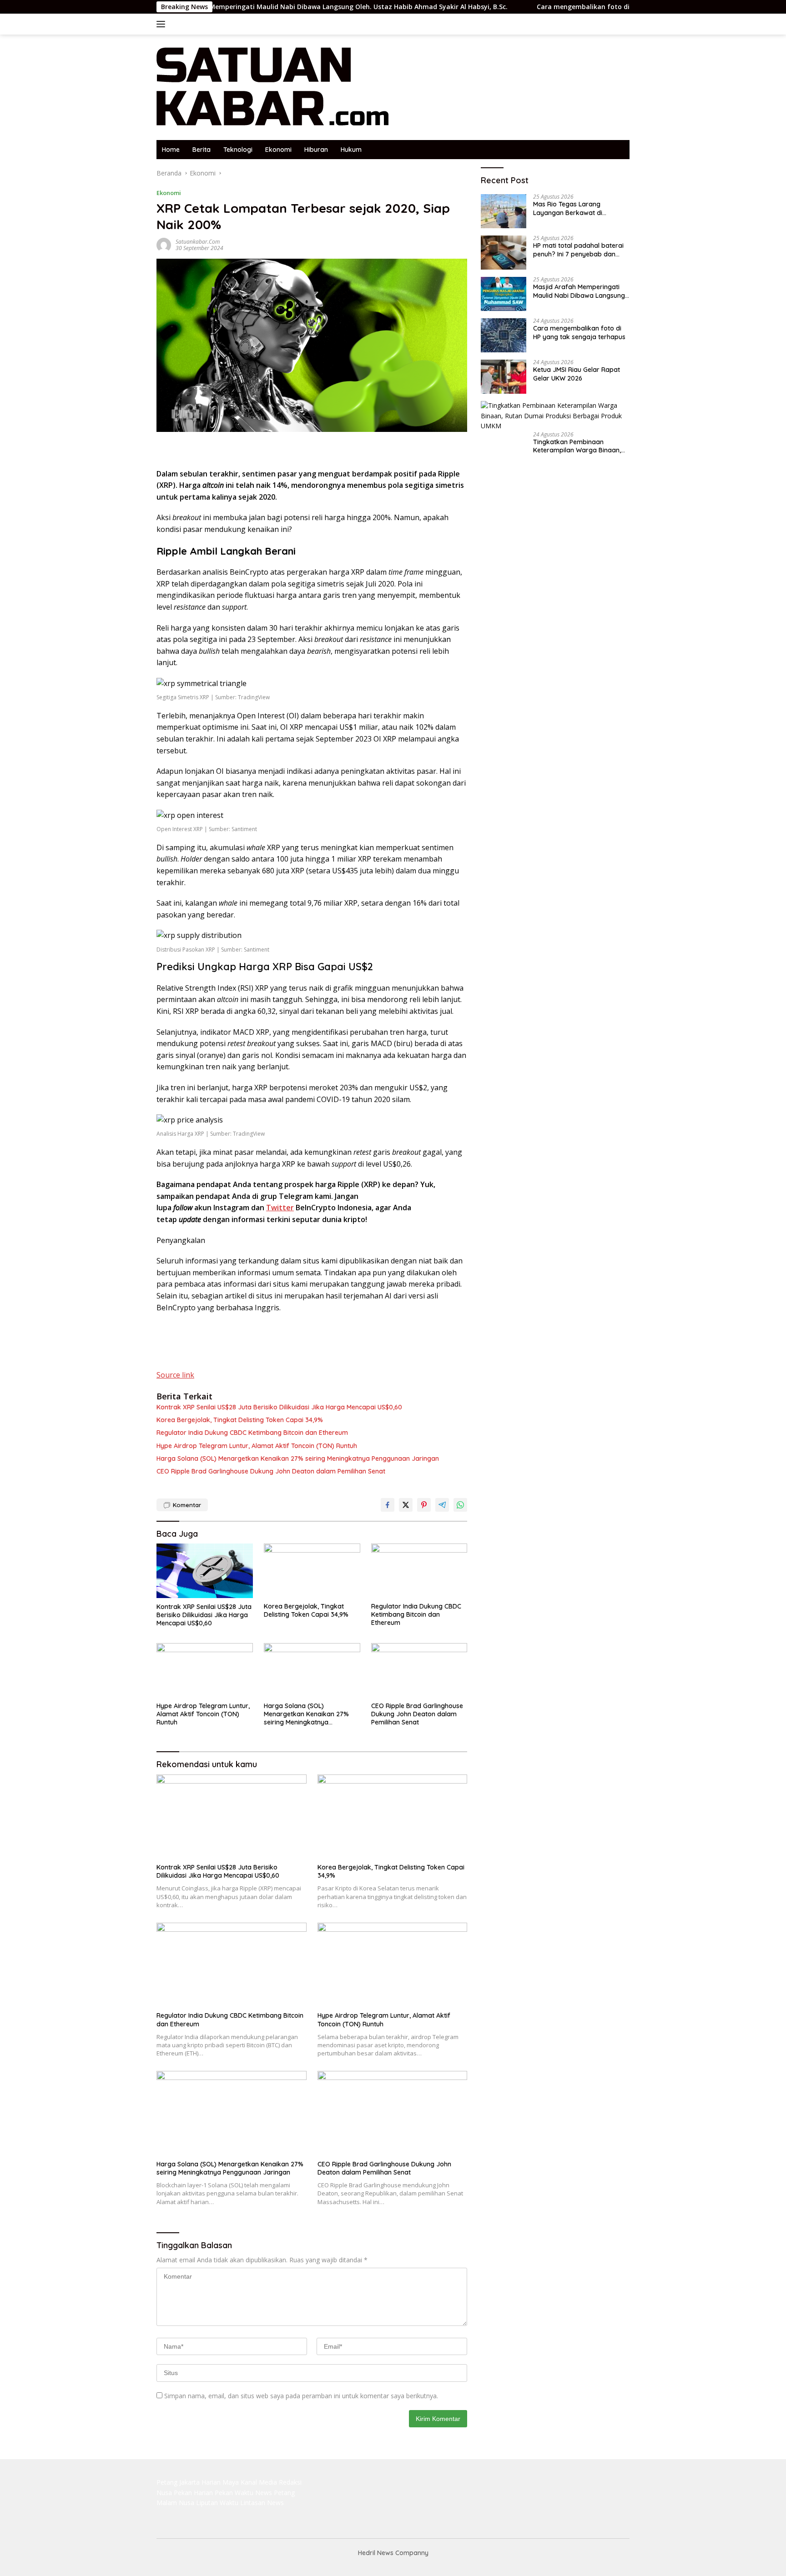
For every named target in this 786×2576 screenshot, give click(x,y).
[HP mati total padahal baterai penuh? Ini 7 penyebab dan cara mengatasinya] (504, 253)
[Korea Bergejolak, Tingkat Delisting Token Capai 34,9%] (312, 1571)
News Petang (275, 2493)
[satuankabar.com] (273, 87)
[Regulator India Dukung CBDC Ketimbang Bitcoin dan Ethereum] (419, 1571)
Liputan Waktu (217, 2503)
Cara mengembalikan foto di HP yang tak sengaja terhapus (552, 7)
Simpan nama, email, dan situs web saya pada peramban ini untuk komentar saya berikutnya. (301, 2396)
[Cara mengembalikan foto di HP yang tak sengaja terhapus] (504, 335)
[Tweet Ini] (406, 1505)
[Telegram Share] (442, 1505)
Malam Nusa (175, 2503)
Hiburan (316, 150)
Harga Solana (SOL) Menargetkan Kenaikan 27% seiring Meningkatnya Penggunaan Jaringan (298, 1458)
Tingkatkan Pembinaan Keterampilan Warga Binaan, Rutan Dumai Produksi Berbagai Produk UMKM (577, 446)
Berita (202, 150)
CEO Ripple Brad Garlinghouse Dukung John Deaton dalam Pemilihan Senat (271, 1471)
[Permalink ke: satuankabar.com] (164, 244)
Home (171, 150)
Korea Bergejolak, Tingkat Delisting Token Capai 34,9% (240, 1420)
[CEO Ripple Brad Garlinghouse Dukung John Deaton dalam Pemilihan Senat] (419, 1670)
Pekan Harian (193, 2493)
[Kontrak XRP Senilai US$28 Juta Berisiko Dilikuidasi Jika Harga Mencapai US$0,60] (205, 1571)
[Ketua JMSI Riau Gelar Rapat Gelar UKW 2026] (504, 377)
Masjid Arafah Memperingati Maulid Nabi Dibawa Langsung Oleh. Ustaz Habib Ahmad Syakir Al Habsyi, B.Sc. (254, 7)
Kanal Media (259, 2482)
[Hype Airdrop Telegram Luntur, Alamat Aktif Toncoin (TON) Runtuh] (205, 1670)
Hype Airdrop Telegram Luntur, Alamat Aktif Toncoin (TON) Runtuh (257, 1446)
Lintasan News (262, 2503)
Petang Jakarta (178, 2482)
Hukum (351, 150)
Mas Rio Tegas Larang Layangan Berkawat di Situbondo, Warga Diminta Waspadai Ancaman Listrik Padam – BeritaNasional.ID (574, 209)
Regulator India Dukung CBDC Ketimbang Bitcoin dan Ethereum (252, 1433)
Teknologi (238, 150)
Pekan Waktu (234, 2493)
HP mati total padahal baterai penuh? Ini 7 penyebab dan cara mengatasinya (578, 250)
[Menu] (163, 24)
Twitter (280, 1208)
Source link (175, 1375)
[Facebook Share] (388, 1505)
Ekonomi (278, 150)
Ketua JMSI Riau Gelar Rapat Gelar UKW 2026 (577, 374)
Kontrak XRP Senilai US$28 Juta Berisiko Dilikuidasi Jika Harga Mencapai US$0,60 (279, 1407)
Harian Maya (220, 2482)
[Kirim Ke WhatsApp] (460, 1505)
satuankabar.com (198, 242)
